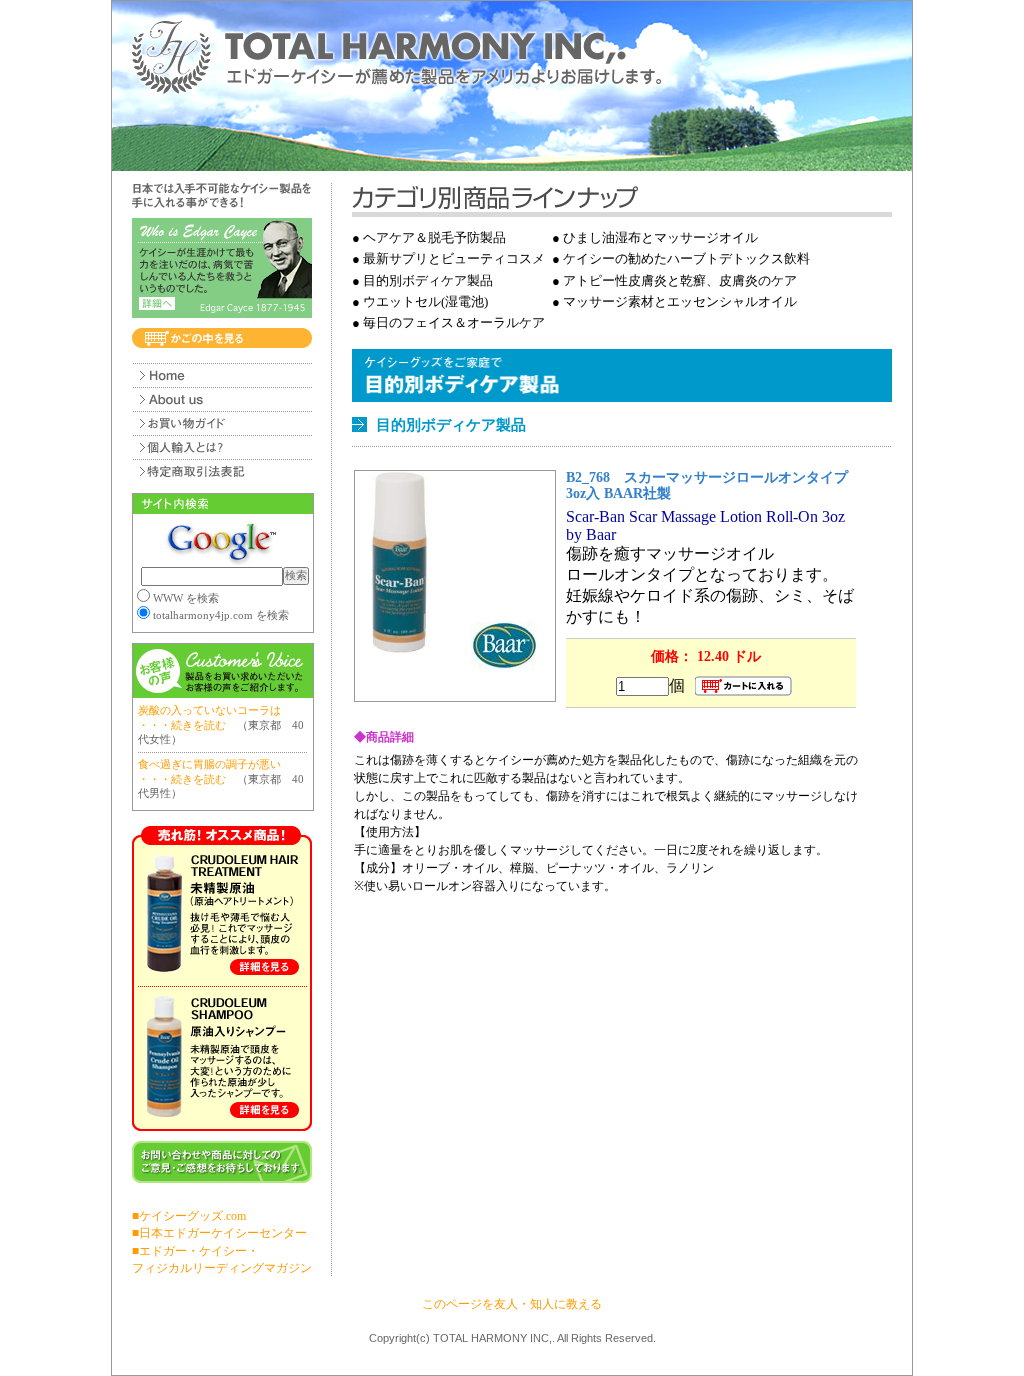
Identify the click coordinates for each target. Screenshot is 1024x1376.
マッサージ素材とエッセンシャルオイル (680, 301)
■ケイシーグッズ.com (189, 1216)
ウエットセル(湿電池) (425, 301)
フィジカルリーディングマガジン (222, 1268)
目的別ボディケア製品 (428, 280)
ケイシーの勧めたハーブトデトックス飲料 (686, 258)
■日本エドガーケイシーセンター (219, 1233)
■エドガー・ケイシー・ (195, 1251)
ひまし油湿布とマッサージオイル (660, 237)
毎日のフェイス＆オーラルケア (454, 322)
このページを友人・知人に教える (512, 1304)
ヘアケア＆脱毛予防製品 (434, 237)
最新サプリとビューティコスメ (454, 258)
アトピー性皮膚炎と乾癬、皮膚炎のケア (680, 280)
